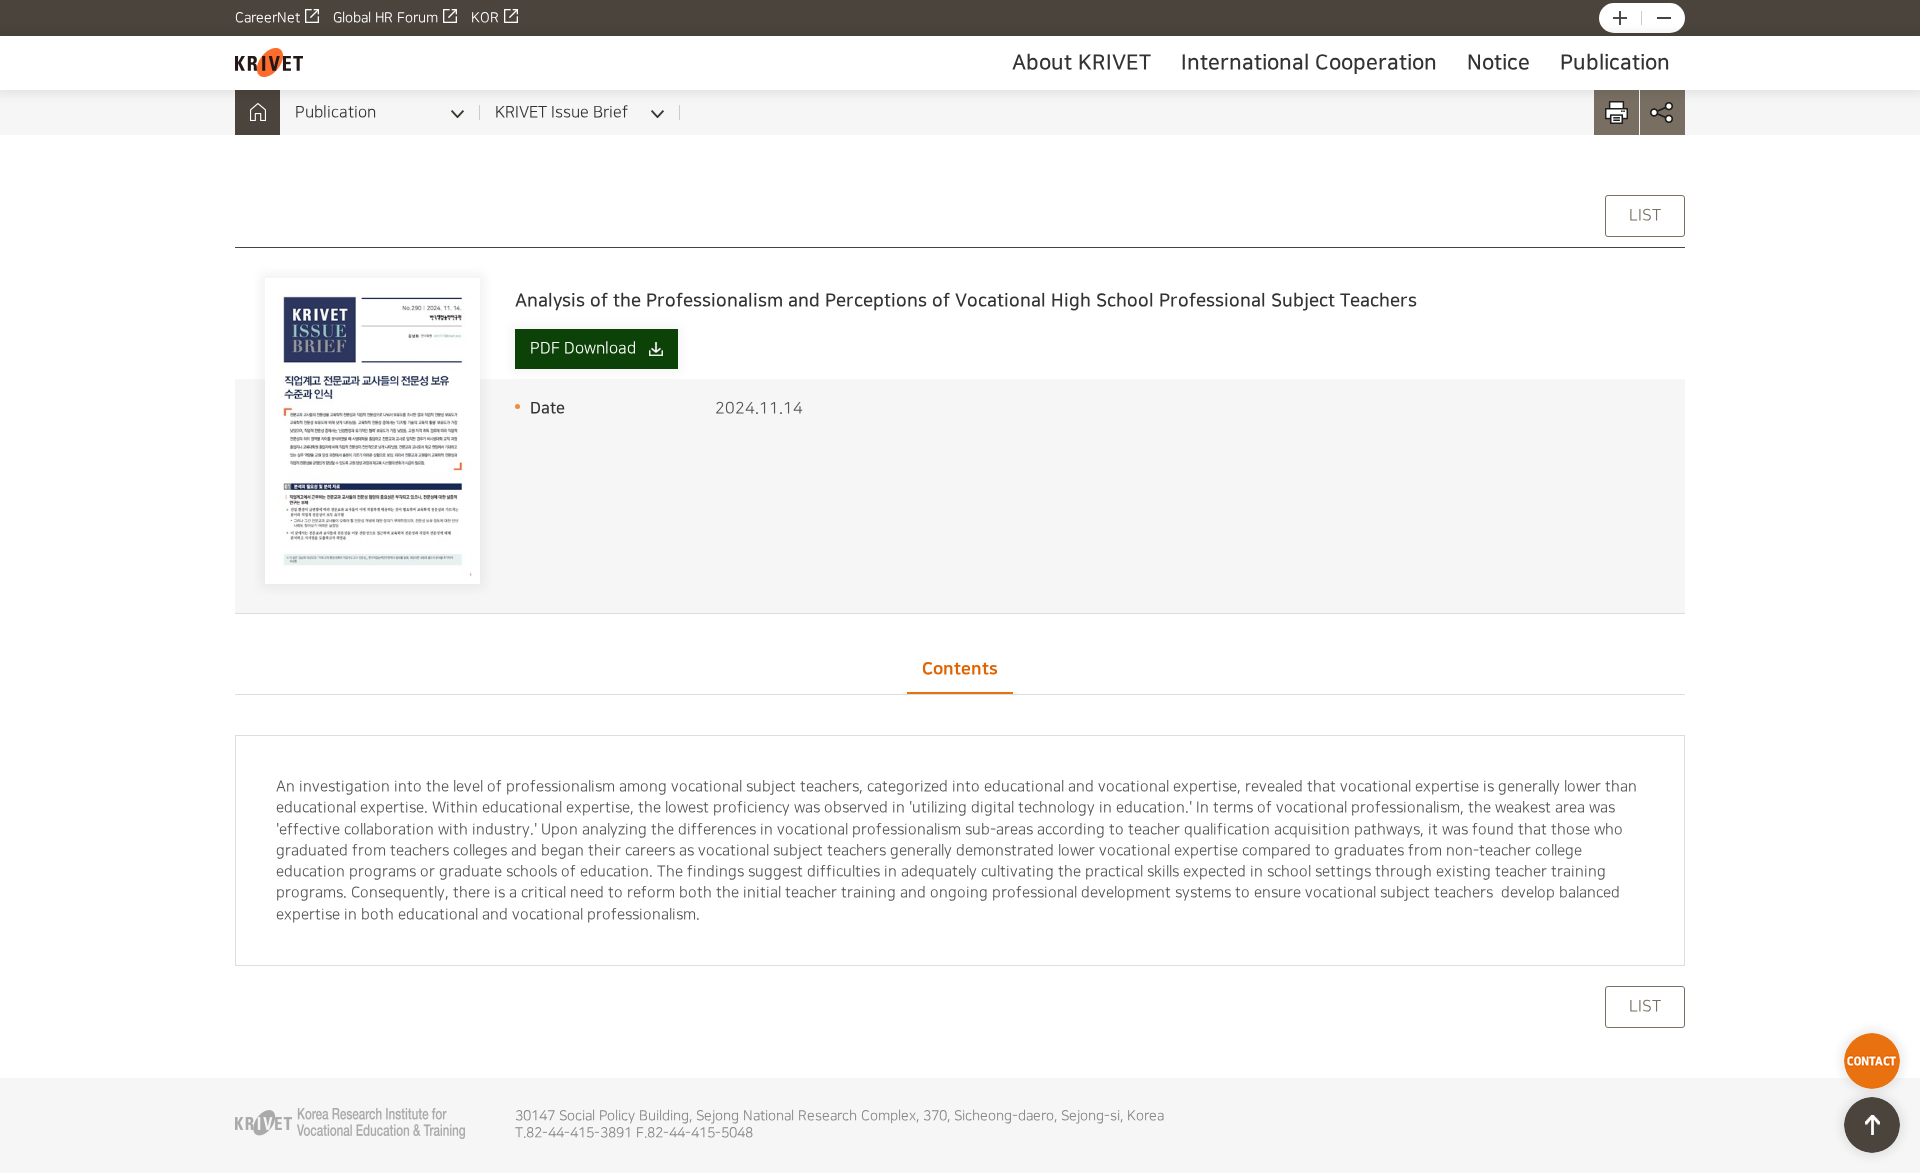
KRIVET (269, 63)
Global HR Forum (385, 18)
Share (1662, 112)
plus (1620, 18)
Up (1872, 1125)
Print (1616, 112)
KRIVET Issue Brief (561, 112)
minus (1664, 18)
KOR (485, 18)
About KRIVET (1081, 62)
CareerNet (267, 18)
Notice (1498, 62)
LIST (1645, 215)
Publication (1615, 62)
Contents (960, 668)
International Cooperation (1309, 62)
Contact (1872, 1061)
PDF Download (583, 348)
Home (257, 112)
